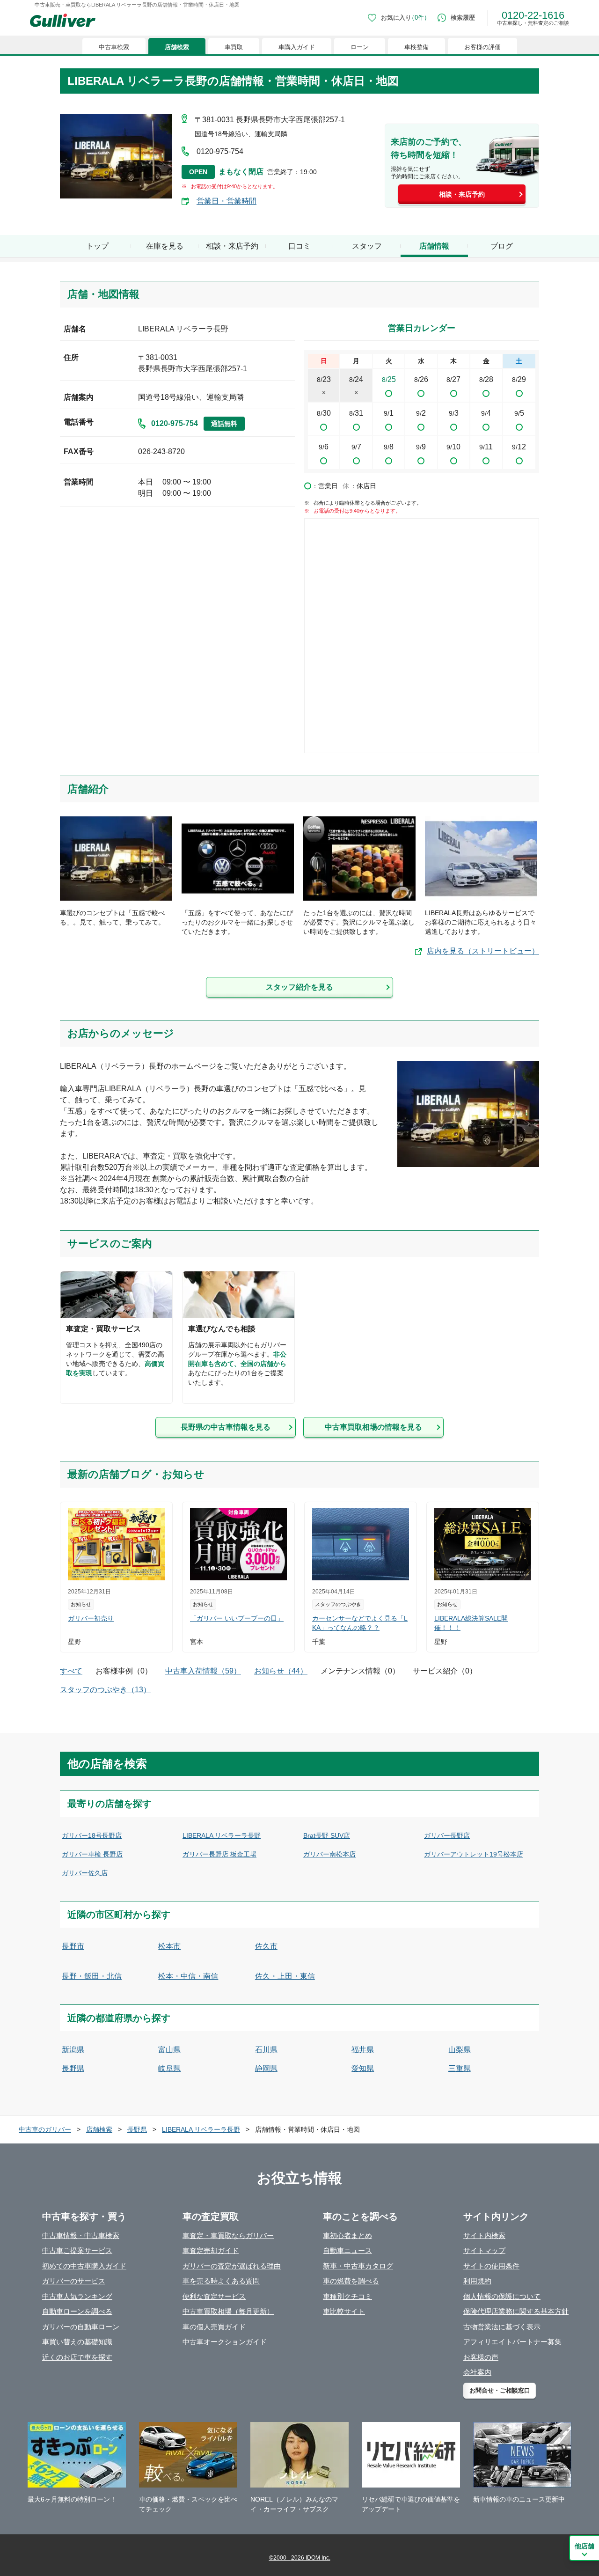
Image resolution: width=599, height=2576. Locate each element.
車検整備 (416, 47)
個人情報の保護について (502, 2296)
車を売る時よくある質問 (221, 2281)
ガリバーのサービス (74, 2281)
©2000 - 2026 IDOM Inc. (300, 2558)
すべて (71, 1671)
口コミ (299, 246)
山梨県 (460, 2050)
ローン (360, 47)
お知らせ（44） (281, 1671)
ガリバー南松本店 (329, 1854)
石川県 (266, 2050)
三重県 (460, 2068)
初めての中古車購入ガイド (84, 2266)
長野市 (73, 1946)
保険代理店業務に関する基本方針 (516, 2311)
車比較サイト (344, 2311)
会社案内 (477, 2372)
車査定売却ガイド (211, 2250)
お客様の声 (481, 2357)
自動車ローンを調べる (77, 2311)
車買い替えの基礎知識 (77, 2342)
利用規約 (477, 2281)
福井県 (363, 2050)
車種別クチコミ (347, 2296)
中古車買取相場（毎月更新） (228, 2311)
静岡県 (266, 2068)
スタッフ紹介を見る (299, 987)
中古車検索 (114, 47)
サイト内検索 (484, 2235)
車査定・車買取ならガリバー (228, 2235)
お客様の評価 (482, 47)
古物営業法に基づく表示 (502, 2327)
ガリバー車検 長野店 (92, 1854)
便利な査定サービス (214, 2296)
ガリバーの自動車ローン (81, 2327)
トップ (97, 246)
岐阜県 (169, 2068)
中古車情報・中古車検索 (81, 2235)
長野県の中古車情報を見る (226, 1427)
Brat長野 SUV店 (327, 1835)
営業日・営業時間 (226, 201)
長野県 (73, 2068)
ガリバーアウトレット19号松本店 (474, 1854)
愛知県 (363, 2068)
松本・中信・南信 (188, 1976)
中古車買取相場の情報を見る (373, 1427)
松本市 (169, 1946)
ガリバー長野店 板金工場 (219, 1854)
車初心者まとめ (347, 2235)
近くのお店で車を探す (77, 2357)
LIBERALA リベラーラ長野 (222, 1835)
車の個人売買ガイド (214, 2327)
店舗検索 (177, 47)
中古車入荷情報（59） (203, 1671)
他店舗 (584, 2546)
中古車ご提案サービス (77, 2250)
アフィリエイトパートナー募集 (512, 2342)
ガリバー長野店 (447, 1835)
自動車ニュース (347, 2250)
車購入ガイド (297, 47)
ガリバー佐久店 (85, 1873)
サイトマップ (484, 2250)
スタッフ (367, 246)
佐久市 (266, 1946)
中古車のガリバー (45, 2129)
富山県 (169, 2050)
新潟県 (73, 2050)
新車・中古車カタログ (358, 2266)
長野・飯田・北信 (92, 1976)
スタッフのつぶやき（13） (105, 1690)
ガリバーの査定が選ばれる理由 (232, 2266)
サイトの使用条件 (491, 2266)
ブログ (502, 246)
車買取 (234, 47)
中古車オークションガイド (225, 2342)
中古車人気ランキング (77, 2296)
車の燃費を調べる (351, 2281)
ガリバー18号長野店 (92, 1835)
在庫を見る (165, 246)
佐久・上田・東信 (285, 1976)
